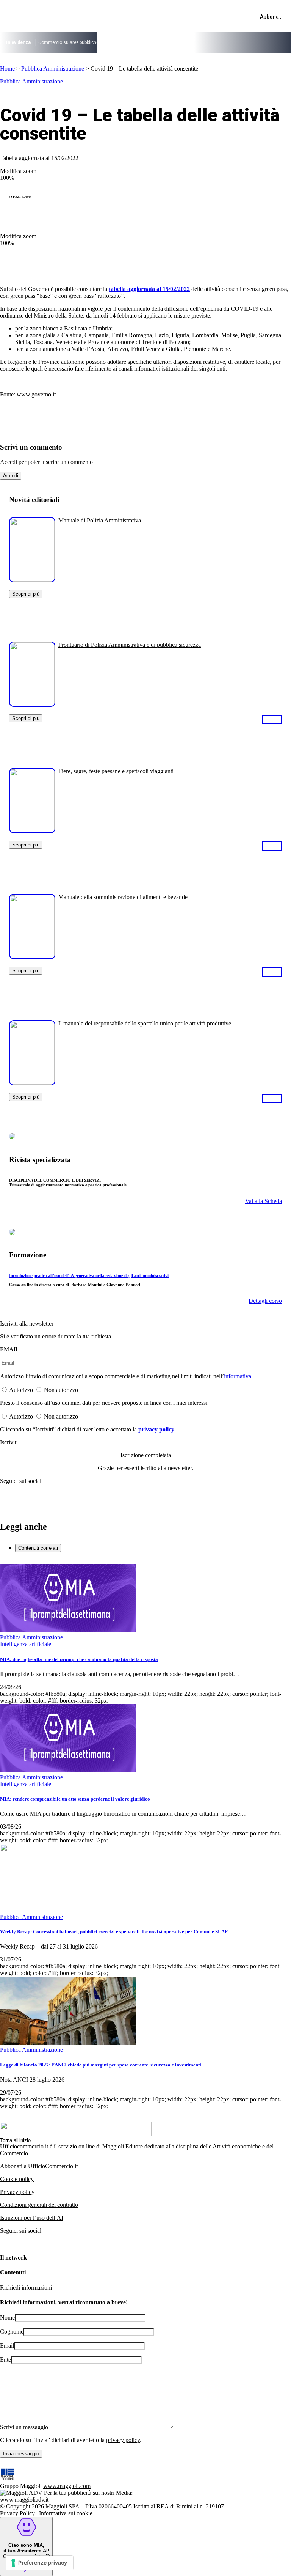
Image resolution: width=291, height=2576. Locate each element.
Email (7, 2346)
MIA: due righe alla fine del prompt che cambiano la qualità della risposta (79, 1659)
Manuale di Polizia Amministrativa (100, 520)
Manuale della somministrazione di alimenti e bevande (123, 897)
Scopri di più (26, 594)
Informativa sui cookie (66, 2513)
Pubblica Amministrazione (53, 68)
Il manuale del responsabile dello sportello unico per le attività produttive (145, 1023)
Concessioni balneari (177, 42)
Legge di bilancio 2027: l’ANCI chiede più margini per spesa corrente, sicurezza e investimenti (101, 2065)
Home (7, 68)
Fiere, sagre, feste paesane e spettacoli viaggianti (116, 771)
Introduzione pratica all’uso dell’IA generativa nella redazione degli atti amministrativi (89, 1275)
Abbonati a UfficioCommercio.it (39, 2166)
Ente (5, 2360)
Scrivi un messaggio (24, 2427)
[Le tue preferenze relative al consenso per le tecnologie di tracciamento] (40, 2563)
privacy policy (156, 1429)
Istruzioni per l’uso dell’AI (32, 2218)
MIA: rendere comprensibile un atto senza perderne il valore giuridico (75, 1799)
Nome (7, 2317)
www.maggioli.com (67, 2486)
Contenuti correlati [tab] (38, 1548)
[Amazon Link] (272, 719)
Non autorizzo (61, 1390)
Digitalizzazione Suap (127, 42)
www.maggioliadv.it (24, 2500)
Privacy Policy (17, 2513)
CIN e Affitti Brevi (249, 42)
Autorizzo (21, 1390)
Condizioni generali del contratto (39, 2205)
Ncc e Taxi (216, 42)
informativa (238, 1376)
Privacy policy (17, 2192)
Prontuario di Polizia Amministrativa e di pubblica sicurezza (130, 645)
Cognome (12, 2331)
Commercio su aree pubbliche (68, 42)
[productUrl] (32, 580)
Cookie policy (17, 2179)
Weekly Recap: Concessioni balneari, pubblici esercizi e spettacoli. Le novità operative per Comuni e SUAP (114, 1932)
